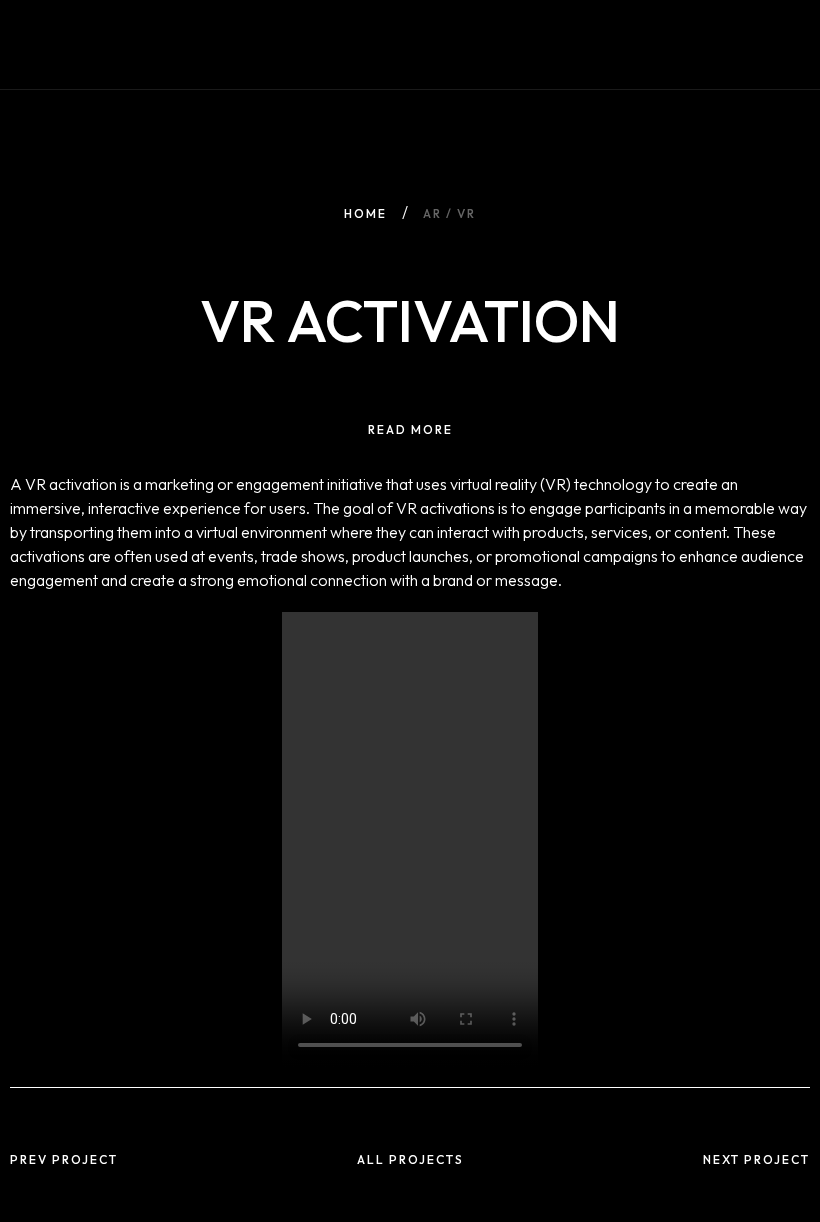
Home (365, 213)
